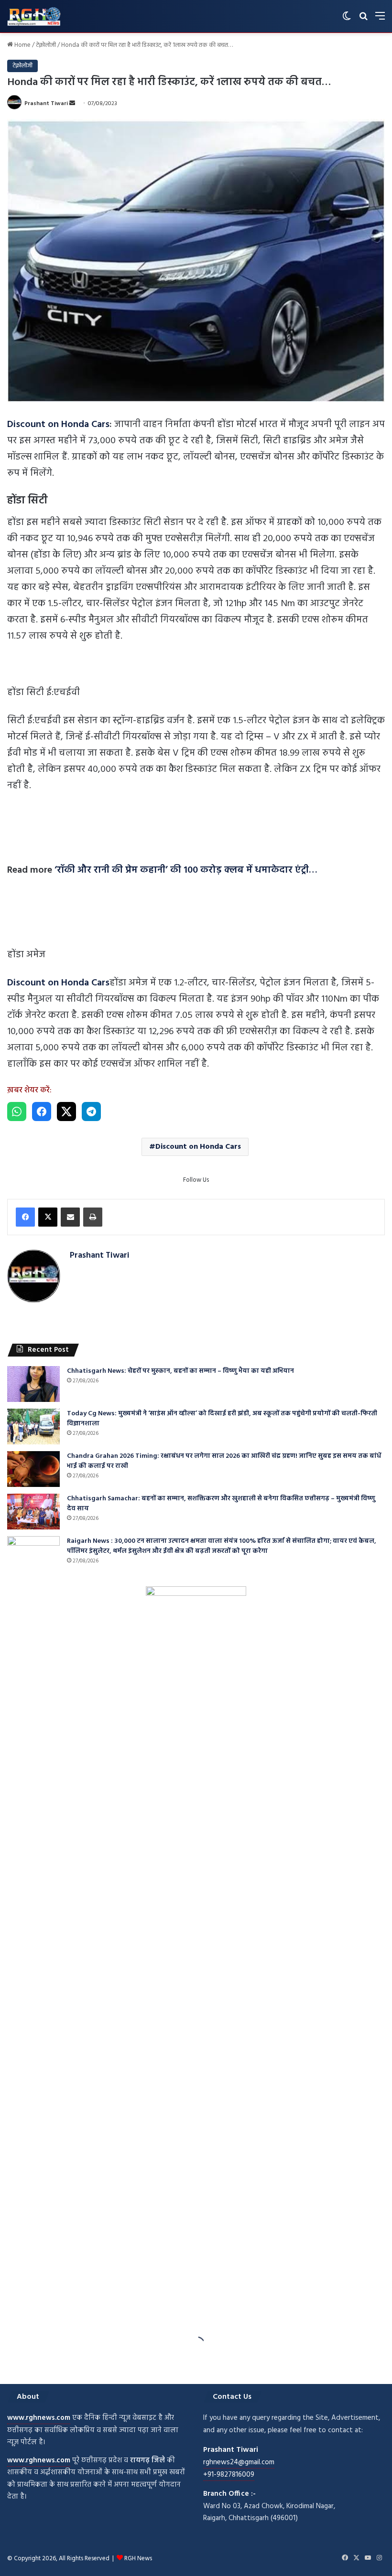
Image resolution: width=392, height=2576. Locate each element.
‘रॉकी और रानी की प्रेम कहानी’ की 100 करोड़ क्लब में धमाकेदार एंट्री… (186, 870)
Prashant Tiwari (46, 104)
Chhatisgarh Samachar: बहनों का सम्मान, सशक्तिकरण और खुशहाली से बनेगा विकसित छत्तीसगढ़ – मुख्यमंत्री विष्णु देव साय (221, 1504)
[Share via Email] (70, 1217)
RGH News (138, 2559)
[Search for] (363, 20)
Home (22, 45)
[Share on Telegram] (91, 1112)
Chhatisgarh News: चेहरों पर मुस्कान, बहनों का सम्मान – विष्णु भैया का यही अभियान (180, 1371)
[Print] (93, 1217)
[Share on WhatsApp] (17, 1112)
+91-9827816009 (229, 2475)
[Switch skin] (347, 20)
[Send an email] (72, 104)
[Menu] (380, 20)
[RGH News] (34, 16)
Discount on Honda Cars (58, 425)
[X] (48, 1217)
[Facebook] (25, 1217)
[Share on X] (66, 1112)
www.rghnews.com (39, 2418)
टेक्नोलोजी (46, 45)
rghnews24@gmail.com (239, 2462)
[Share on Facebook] (42, 1112)
